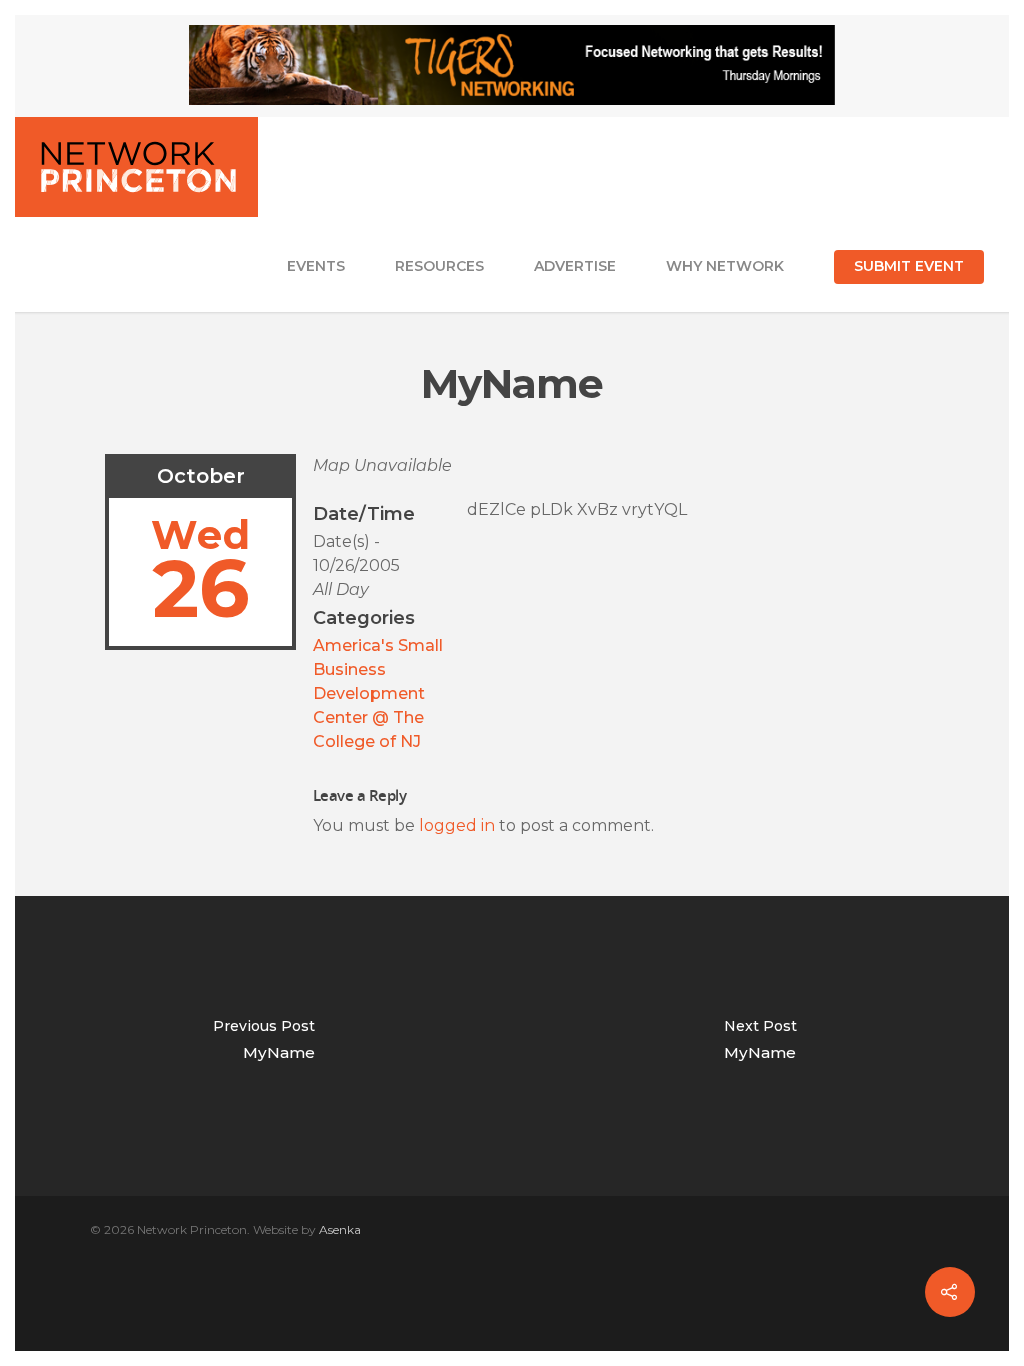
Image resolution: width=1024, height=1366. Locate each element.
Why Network (725, 266)
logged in (457, 825)
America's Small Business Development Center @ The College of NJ (378, 693)
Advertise (575, 266)
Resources (439, 266)
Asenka (340, 1229)
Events (316, 266)
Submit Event (909, 266)
